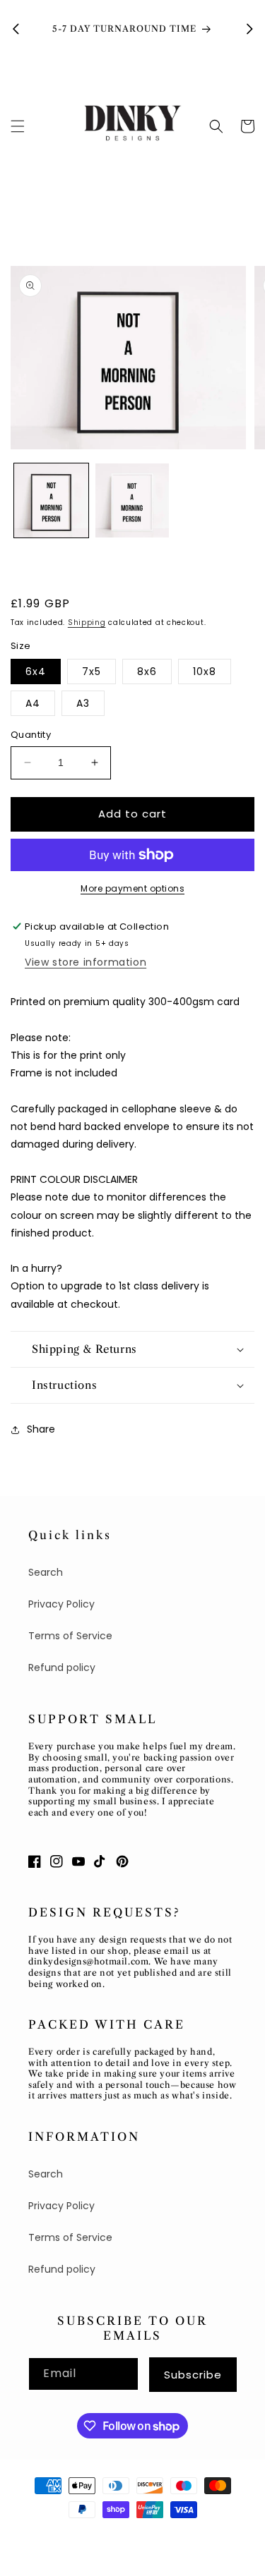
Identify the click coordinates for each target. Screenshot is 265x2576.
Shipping (87, 622)
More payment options (132, 888)
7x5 (92, 672)
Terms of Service (70, 1636)
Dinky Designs (91, 2535)
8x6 (147, 672)
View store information (86, 962)
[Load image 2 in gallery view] (132, 500)
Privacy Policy (61, 1604)
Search (46, 1572)
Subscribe (193, 2375)
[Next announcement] (249, 29)
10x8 (205, 672)
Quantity (31, 735)
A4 (33, 703)
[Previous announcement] (16, 29)
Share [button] (41, 1429)
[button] (18, 126)
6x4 (36, 672)
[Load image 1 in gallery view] (51, 500)
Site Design (159, 2535)
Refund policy (62, 1667)
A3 (83, 703)
